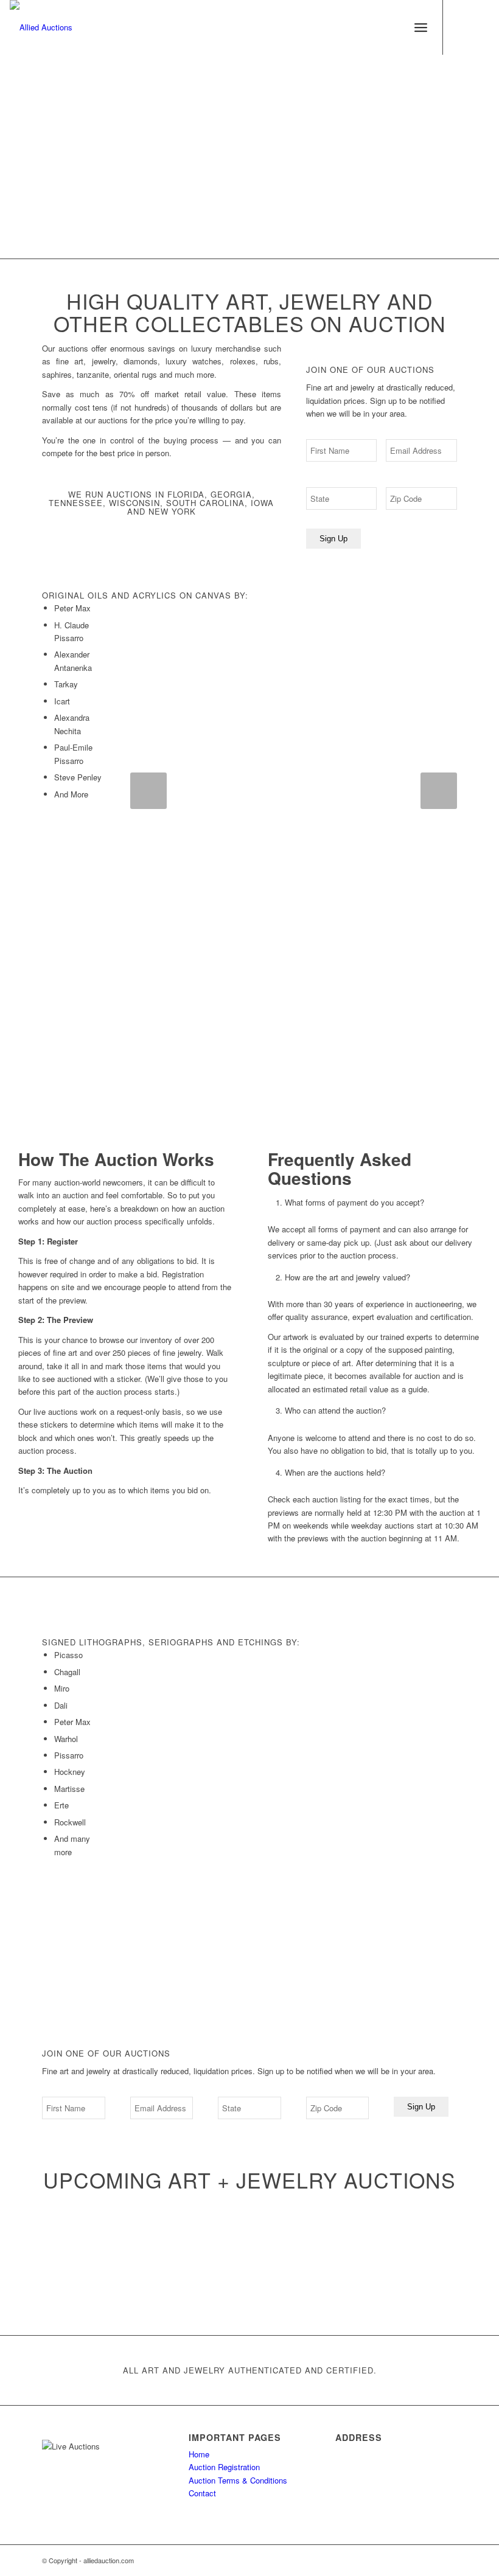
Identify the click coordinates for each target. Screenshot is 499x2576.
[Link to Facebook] (462, 27)
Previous (148, 791)
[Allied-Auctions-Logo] (41, 27)
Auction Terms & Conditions (238, 2480)
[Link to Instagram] (480, 27)
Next (439, 791)
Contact (202, 2493)
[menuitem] (421, 27)
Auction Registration (224, 2467)
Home (199, 2454)
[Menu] (421, 27)
